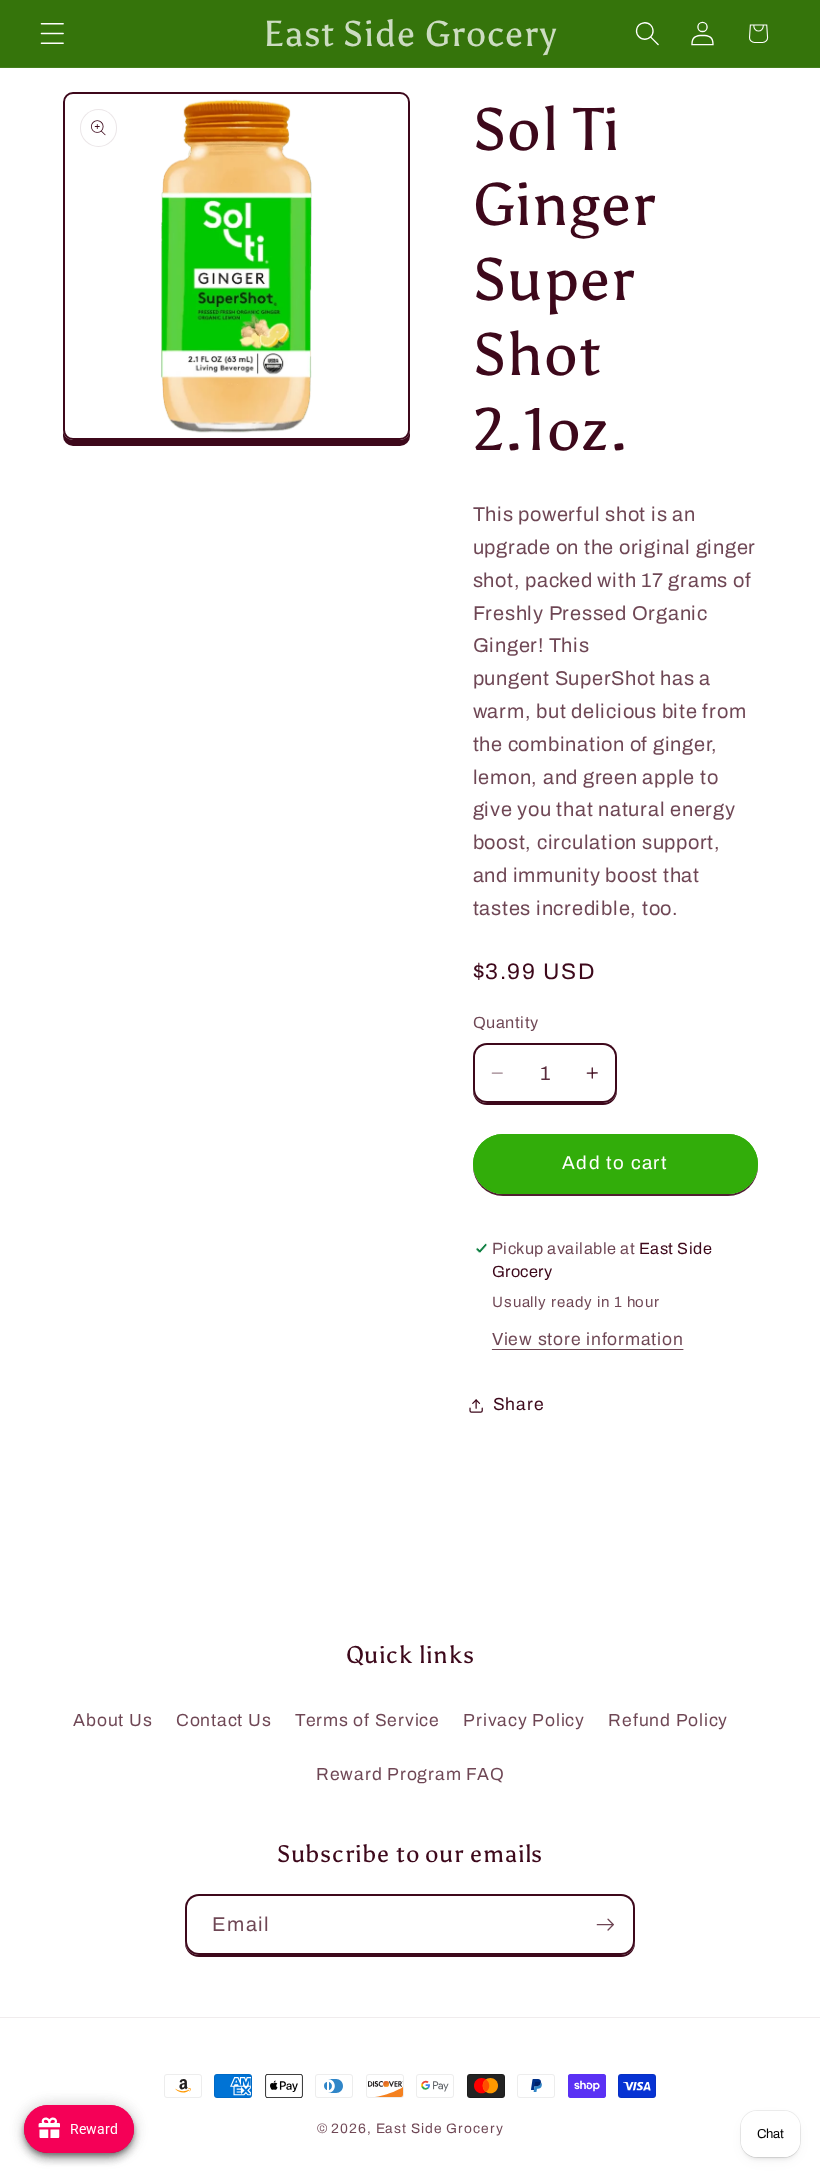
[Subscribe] (605, 1924)
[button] (52, 33)
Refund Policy (668, 1720)
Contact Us (224, 1720)
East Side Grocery (440, 2128)
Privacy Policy (524, 1720)
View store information (588, 1339)
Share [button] (519, 1404)
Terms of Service (367, 1720)
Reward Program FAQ (410, 1774)
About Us (112, 1720)
